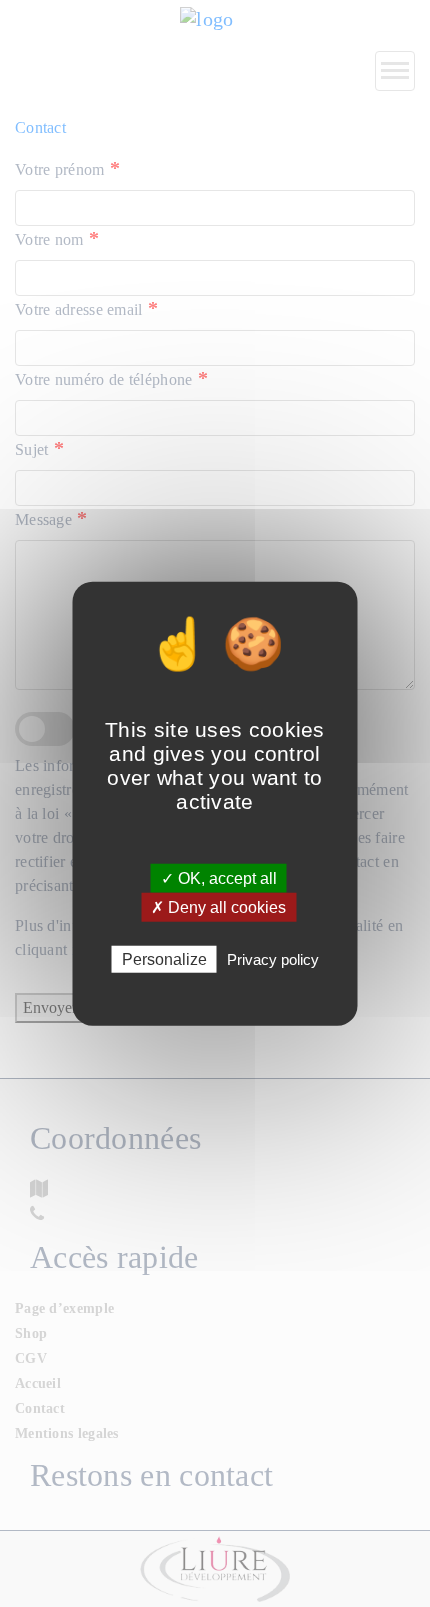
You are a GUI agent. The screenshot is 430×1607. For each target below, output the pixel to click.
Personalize (164, 959)
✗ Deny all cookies (218, 906)
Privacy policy (273, 959)
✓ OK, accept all (219, 877)
